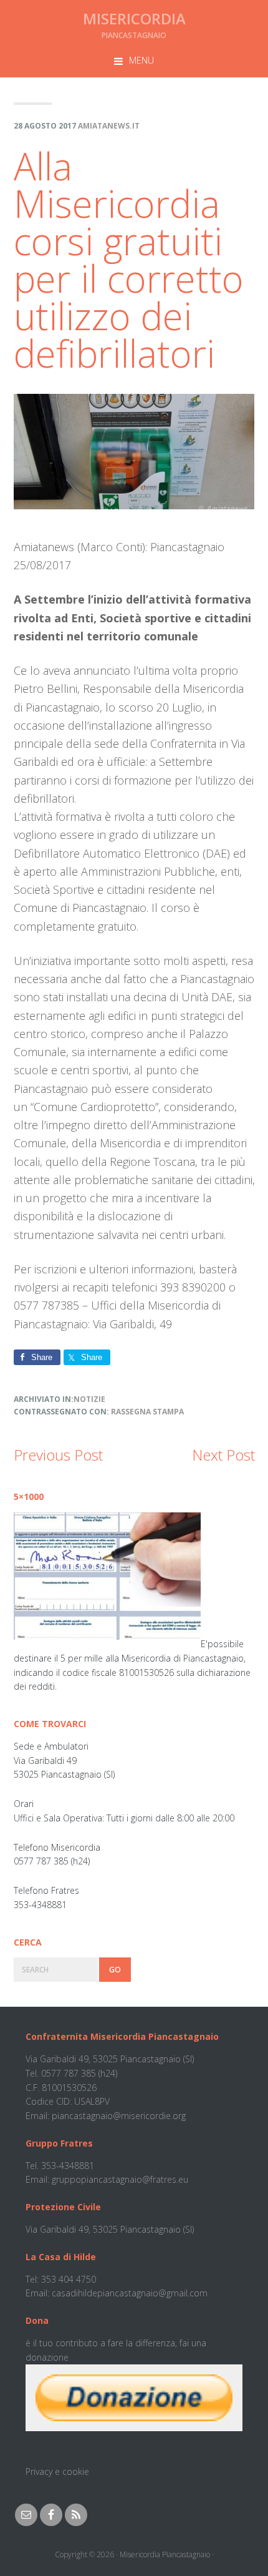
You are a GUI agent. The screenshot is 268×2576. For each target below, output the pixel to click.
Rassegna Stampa (147, 1412)
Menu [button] (141, 60)
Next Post (223, 1455)
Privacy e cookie (57, 2471)
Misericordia (134, 18)
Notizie (89, 1399)
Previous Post (58, 1455)
